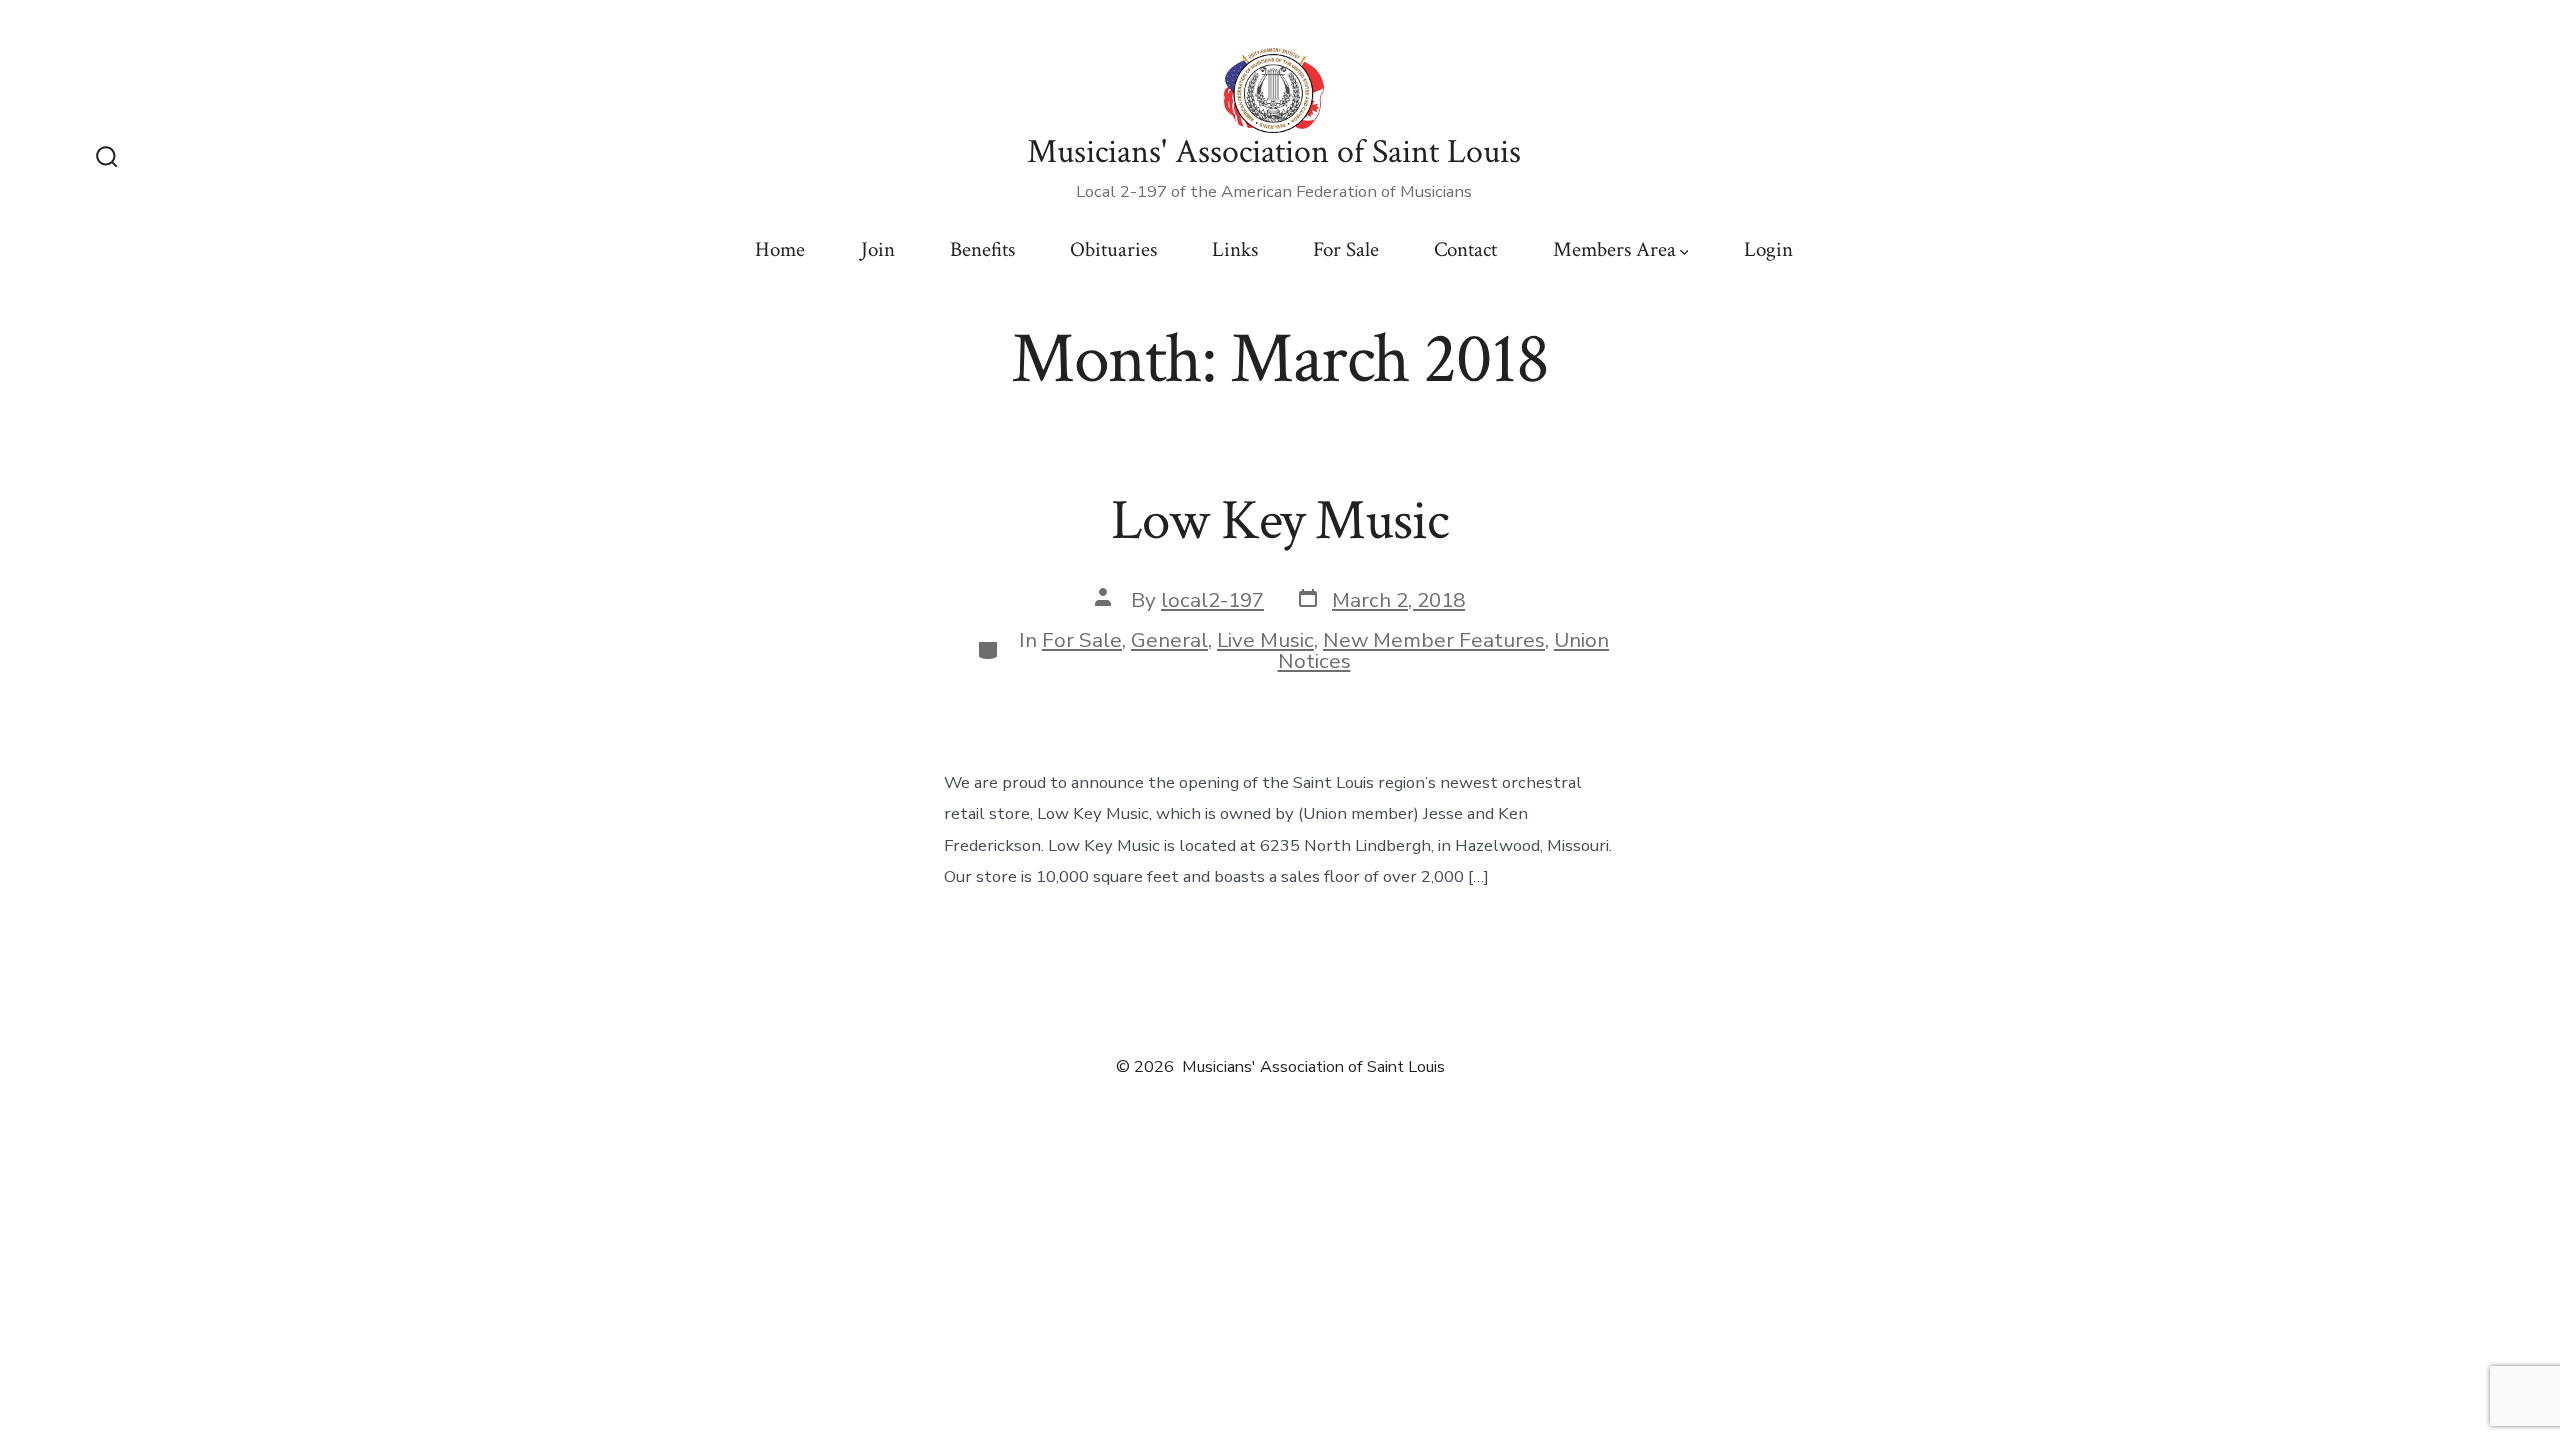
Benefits (982, 249)
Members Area (1614, 249)
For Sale (1346, 249)
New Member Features (1434, 640)
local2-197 (1212, 600)
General (1169, 640)
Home (780, 249)
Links (1235, 249)
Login (1768, 249)
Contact (1465, 249)
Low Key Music (1279, 521)
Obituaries (1113, 249)
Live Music (1265, 640)
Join (878, 249)
